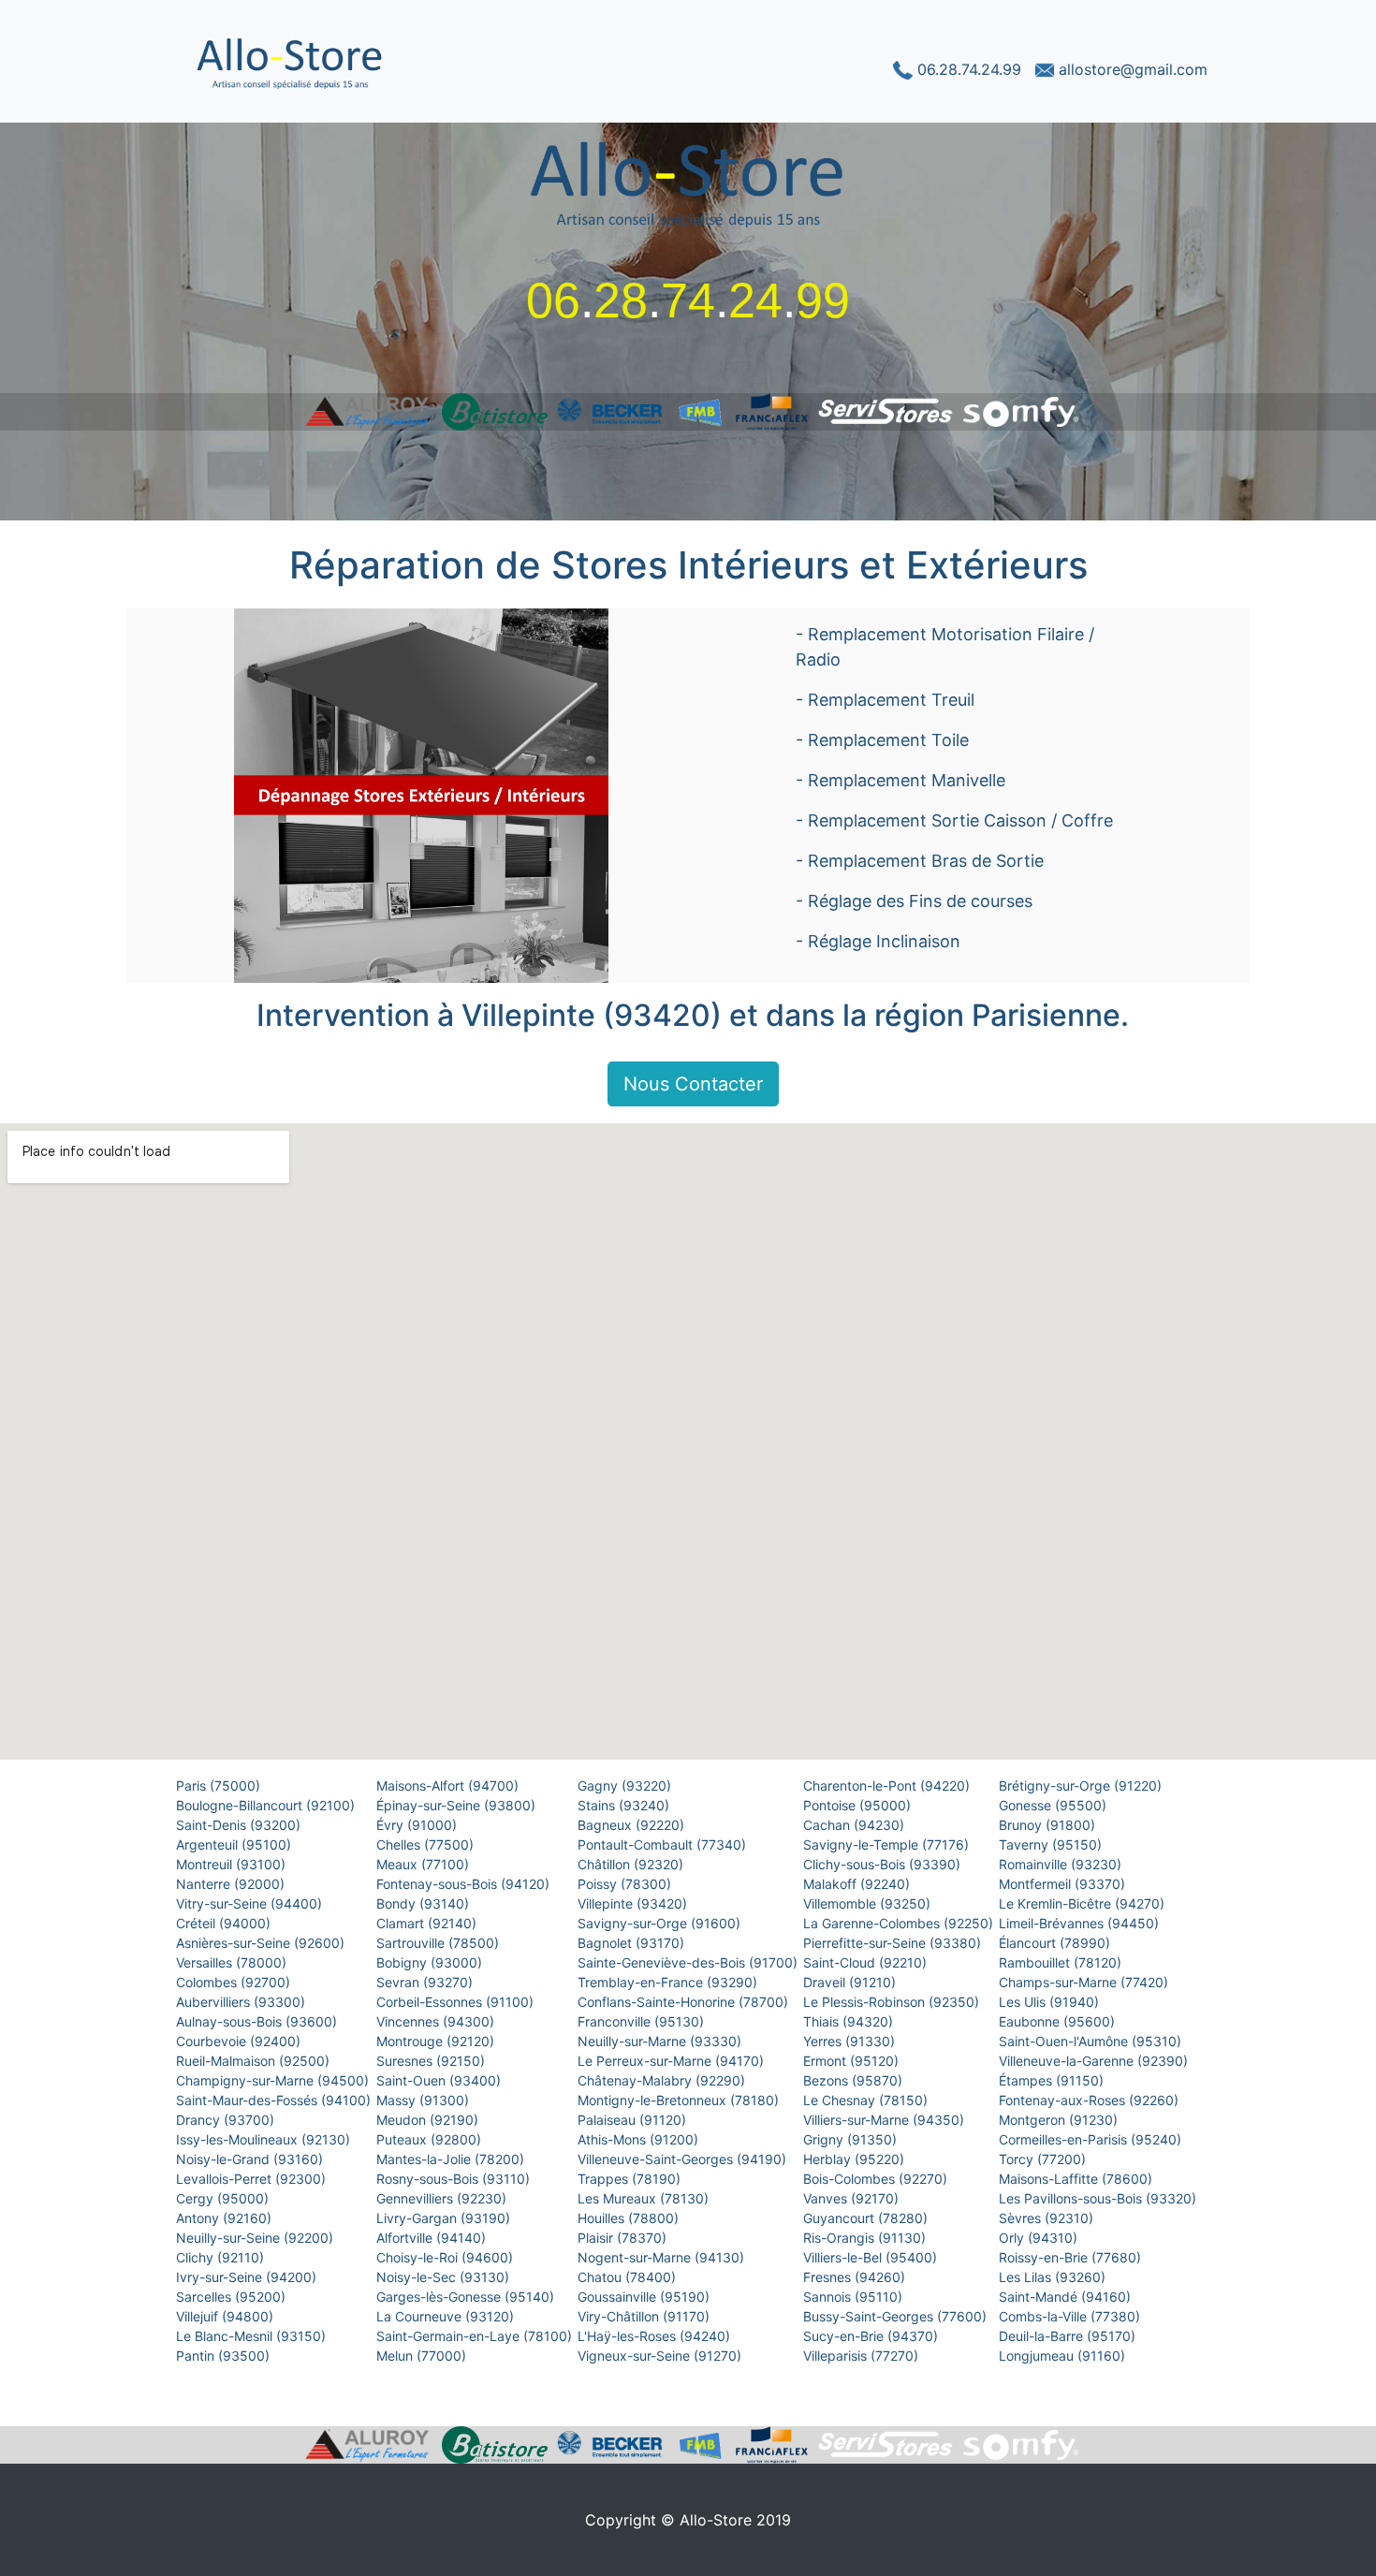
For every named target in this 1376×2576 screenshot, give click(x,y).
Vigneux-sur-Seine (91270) (661, 2356)
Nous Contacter (693, 1084)
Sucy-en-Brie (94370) (872, 2336)
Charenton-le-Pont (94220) (888, 1786)
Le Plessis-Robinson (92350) (893, 2002)
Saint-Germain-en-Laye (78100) (476, 2336)
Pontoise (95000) (859, 1805)
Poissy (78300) (626, 1884)
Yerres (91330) (851, 2041)
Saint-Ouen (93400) (440, 2080)
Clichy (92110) (222, 2257)
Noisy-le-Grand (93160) (251, 2159)
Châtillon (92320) (632, 1864)
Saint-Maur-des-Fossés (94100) (275, 2100)
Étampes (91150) (1053, 2080)
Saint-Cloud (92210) (867, 1962)
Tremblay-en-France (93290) (669, 1982)
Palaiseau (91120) (634, 2120)
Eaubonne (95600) (1059, 2021)
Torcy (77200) (1044, 2159)
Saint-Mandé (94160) (1067, 2297)
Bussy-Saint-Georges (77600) (897, 2316)
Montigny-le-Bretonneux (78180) (680, 2100)
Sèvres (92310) (1048, 2218)
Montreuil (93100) (233, 1864)
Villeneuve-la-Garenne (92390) (1095, 2061)
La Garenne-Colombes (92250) (900, 1923)
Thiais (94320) (850, 2021)
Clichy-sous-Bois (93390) (884, 1864)
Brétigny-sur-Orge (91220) (1082, 1786)
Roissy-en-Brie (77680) (1072, 2257)
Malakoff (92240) (858, 1884)
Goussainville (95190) (645, 2297)
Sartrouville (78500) (439, 1943)
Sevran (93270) (426, 1982)
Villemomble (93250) (869, 1903)
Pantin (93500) (225, 2356)
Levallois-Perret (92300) (253, 2179)
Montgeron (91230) (1060, 2120)
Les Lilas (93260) (1054, 2277)
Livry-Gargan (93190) (445, 2218)
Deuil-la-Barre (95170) (1069, 2336)
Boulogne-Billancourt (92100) (267, 1805)
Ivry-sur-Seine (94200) (248, 2277)
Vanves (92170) (853, 2198)
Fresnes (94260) (856, 2277)
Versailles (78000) (233, 1962)
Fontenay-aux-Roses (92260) (1091, 2100)
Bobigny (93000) (431, 1962)
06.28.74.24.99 (969, 69)
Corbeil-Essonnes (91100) (457, 2002)
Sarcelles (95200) (233, 2297)
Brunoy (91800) (1049, 1825)
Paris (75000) (220, 1786)
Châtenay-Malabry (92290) (663, 2080)
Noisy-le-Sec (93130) (445, 2277)
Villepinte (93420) (634, 1903)
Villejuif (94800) (227, 2316)
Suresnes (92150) (432, 2061)
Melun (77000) (423, 2356)
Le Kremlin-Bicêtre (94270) (1083, 1903)
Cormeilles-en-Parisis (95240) (1092, 2139)
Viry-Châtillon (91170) (645, 2316)
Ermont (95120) (853, 2061)
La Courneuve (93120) (447, 2316)
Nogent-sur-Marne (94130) (663, 2257)
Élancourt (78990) (1056, 1943)
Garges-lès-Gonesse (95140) (467, 2297)
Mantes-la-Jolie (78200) (452, 2159)
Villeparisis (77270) (863, 2356)
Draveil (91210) (851, 1982)
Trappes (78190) (631, 2179)
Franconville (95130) (643, 2021)
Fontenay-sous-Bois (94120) (465, 1884)
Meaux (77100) (425, 1864)
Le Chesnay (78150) (867, 2100)
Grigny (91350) (852, 2139)
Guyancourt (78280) (867, 2218)
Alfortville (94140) (433, 2238)
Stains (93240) (625, 1805)
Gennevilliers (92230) (443, 2198)
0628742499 (688, 300)
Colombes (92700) (235, 1982)
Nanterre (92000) (232, 1884)
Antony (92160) (226, 2218)
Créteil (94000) (225, 1923)
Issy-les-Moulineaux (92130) (265, 2139)
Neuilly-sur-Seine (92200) (256, 2238)
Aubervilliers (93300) (242, 2002)
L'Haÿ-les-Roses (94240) (656, 2336)
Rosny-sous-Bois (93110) (455, 2179)
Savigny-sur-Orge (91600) (661, 1923)
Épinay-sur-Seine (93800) (458, 1805)
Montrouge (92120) (437, 2041)
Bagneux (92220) (633, 1825)
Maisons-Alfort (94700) (449, 1786)
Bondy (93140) (425, 1903)
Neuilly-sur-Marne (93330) (661, 2041)
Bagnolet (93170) (633, 1943)
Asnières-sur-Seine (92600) (262, 1943)
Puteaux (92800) (431, 2139)
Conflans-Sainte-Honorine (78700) (685, 2002)
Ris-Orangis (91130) (866, 2238)
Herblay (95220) (856, 2159)
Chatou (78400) (629, 2277)
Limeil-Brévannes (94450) (1081, 1923)
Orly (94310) (1040, 2238)
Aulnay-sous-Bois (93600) (258, 2021)
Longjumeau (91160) (1064, 2356)
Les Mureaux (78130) (645, 2198)
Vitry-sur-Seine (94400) (251, 1903)
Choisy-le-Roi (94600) (446, 2257)
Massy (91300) (425, 2100)
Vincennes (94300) (437, 2021)
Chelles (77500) (427, 1844)
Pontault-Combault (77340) (664, 1844)
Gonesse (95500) (1054, 1805)
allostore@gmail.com (1131, 69)
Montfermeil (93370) (1064, 1884)
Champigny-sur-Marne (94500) (274, 2080)
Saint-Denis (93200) (240, 1825)
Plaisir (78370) (624, 2238)
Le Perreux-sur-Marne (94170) (673, 2061)
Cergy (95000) (224, 2198)
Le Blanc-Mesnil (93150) (253, 2336)
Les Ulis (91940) (1051, 2002)
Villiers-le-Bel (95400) (872, 2257)
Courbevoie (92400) (240, 2041)
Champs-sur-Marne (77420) (1085, 1982)
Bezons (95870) (855, 2080)
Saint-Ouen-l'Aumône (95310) (1092, 2041)
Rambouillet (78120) (1062, 1962)
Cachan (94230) (856, 1825)
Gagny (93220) (626, 1786)
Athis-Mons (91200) (640, 2139)
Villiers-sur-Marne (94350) (886, 2120)
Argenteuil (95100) (235, 1844)
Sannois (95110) (855, 2297)
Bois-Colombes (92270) (877, 2179)
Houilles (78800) (630, 2218)
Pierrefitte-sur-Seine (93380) (894, 1943)
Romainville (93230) (1062, 1864)
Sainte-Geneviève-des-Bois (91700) (689, 1962)
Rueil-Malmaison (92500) (255, 2061)
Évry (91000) (418, 1825)
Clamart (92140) (428, 1923)
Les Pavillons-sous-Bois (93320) (1099, 2198)
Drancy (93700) (227, 2120)
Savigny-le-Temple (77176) (888, 1844)
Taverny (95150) (1052, 1844)
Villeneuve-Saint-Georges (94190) (684, 2159)
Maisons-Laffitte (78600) (1077, 2179)
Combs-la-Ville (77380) (1071, 2316)
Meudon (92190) (429, 2120)
